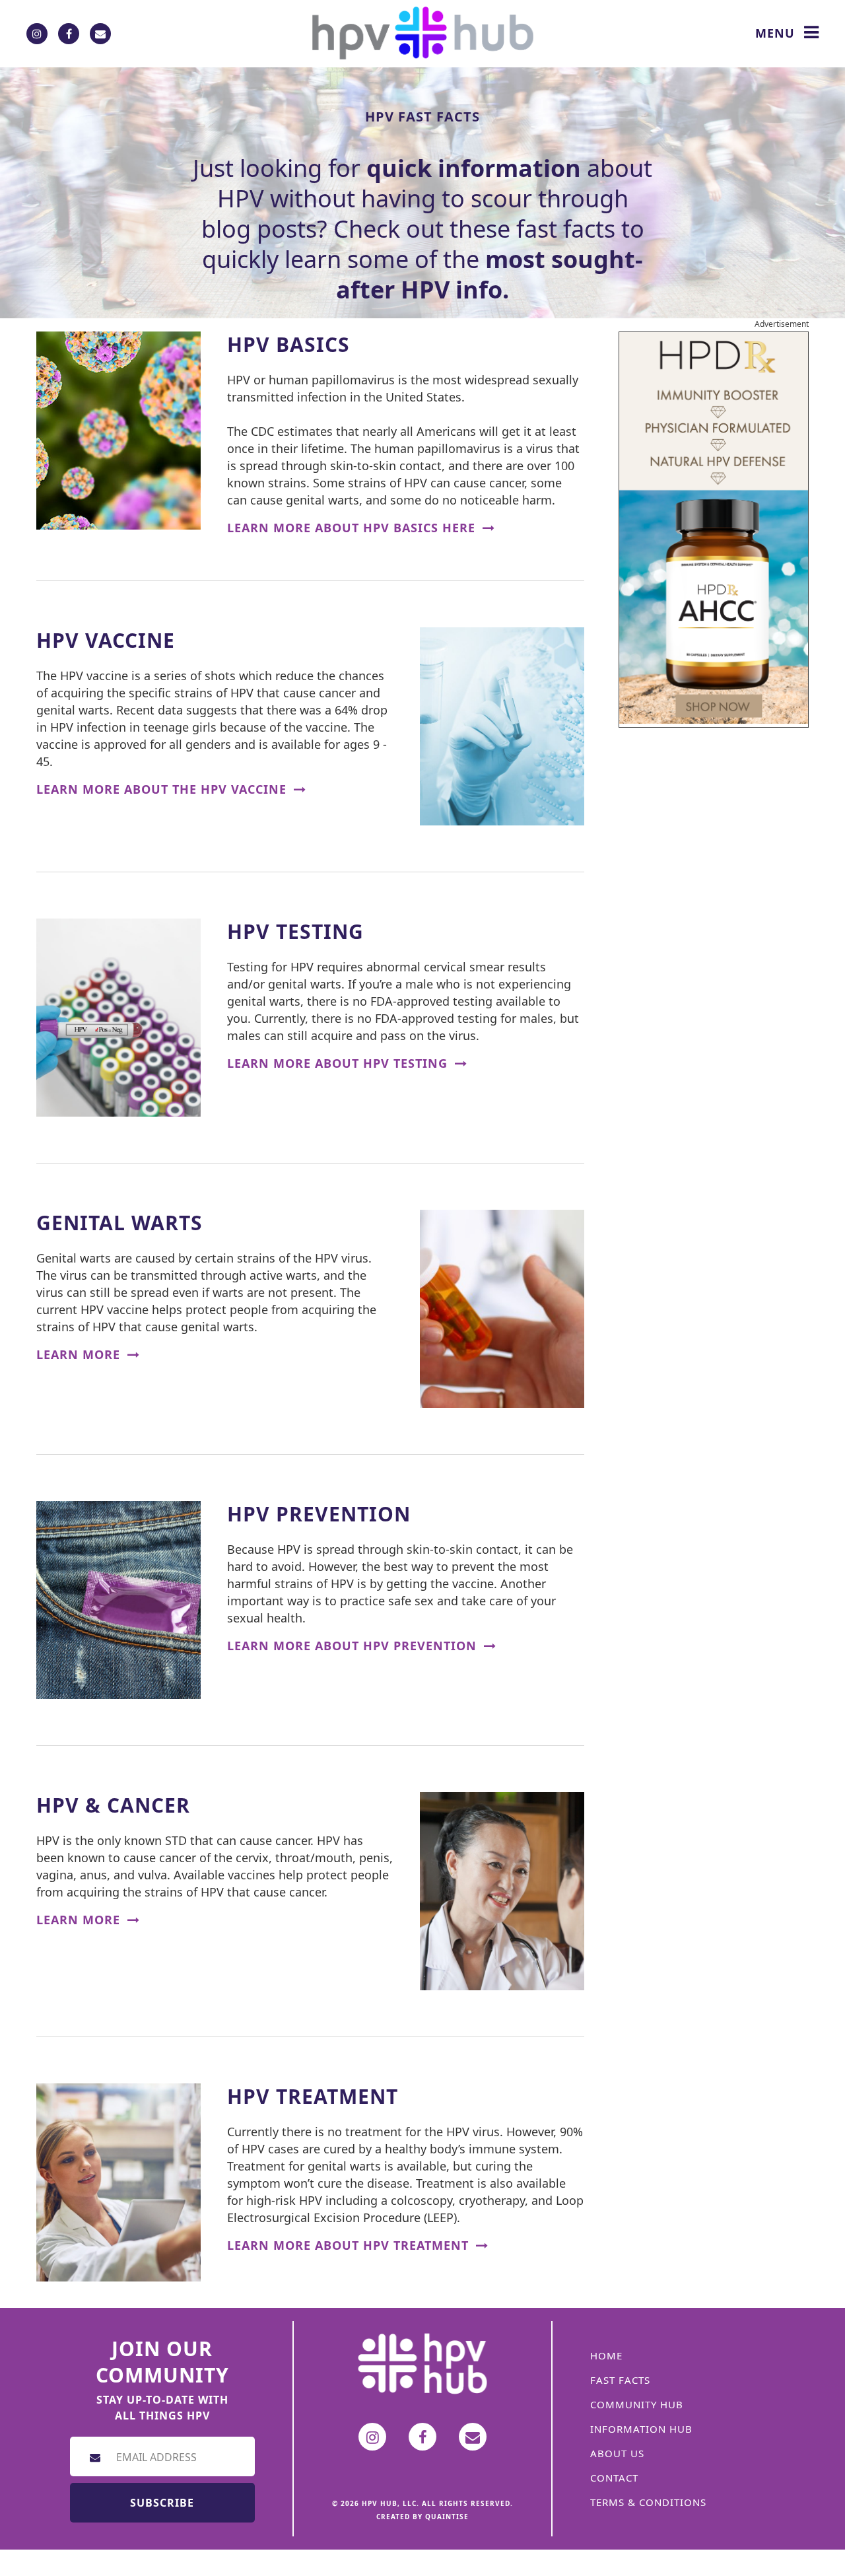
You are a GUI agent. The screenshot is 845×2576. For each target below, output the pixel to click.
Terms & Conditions (648, 2502)
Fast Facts (620, 2380)
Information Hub (641, 2429)
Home (606, 2355)
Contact (614, 2478)
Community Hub (637, 2404)
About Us (617, 2453)
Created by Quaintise (422, 2517)
